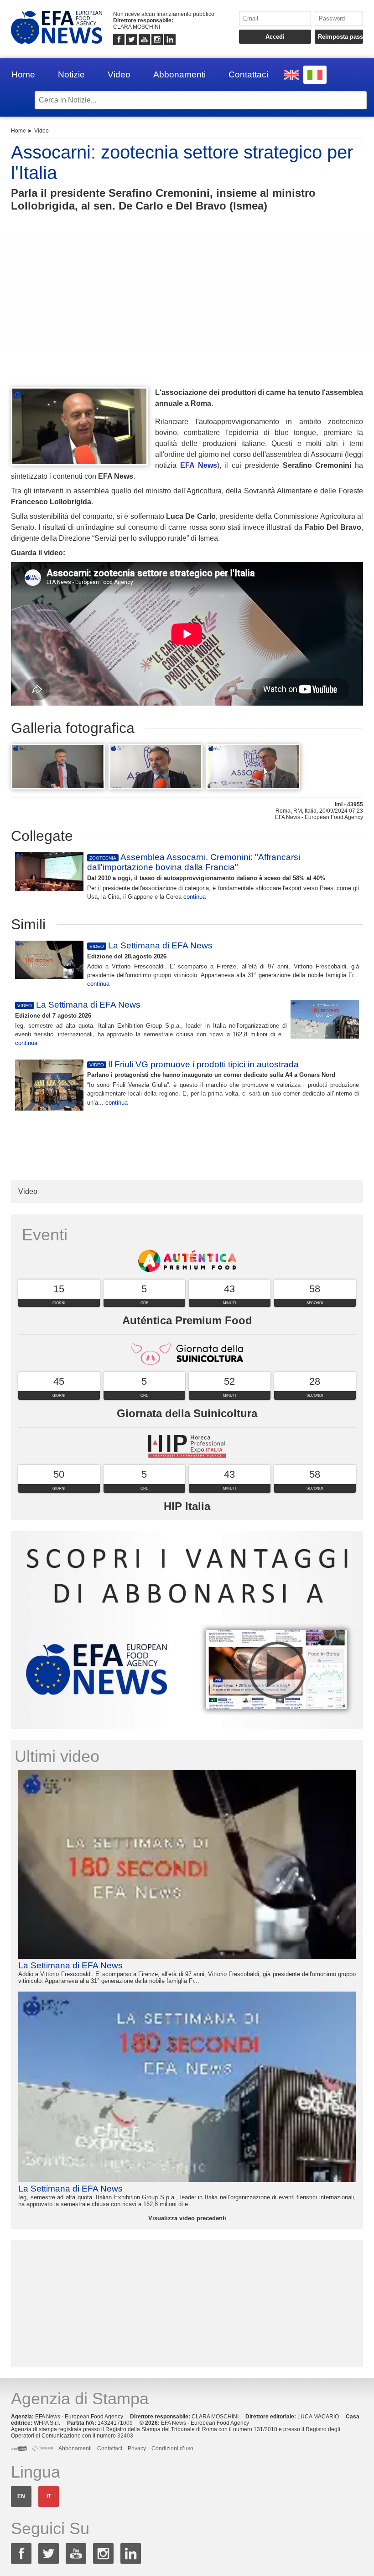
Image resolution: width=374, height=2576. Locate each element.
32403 (125, 2436)
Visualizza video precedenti (187, 2218)
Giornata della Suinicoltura (187, 1413)
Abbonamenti (179, 74)
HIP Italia (187, 1506)
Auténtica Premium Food (187, 1320)
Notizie (71, 74)
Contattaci (248, 74)
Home (23, 74)
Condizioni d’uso (172, 2448)
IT (49, 2496)
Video (119, 74)
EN (21, 2496)
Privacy (137, 2448)
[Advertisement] (187, 316)
